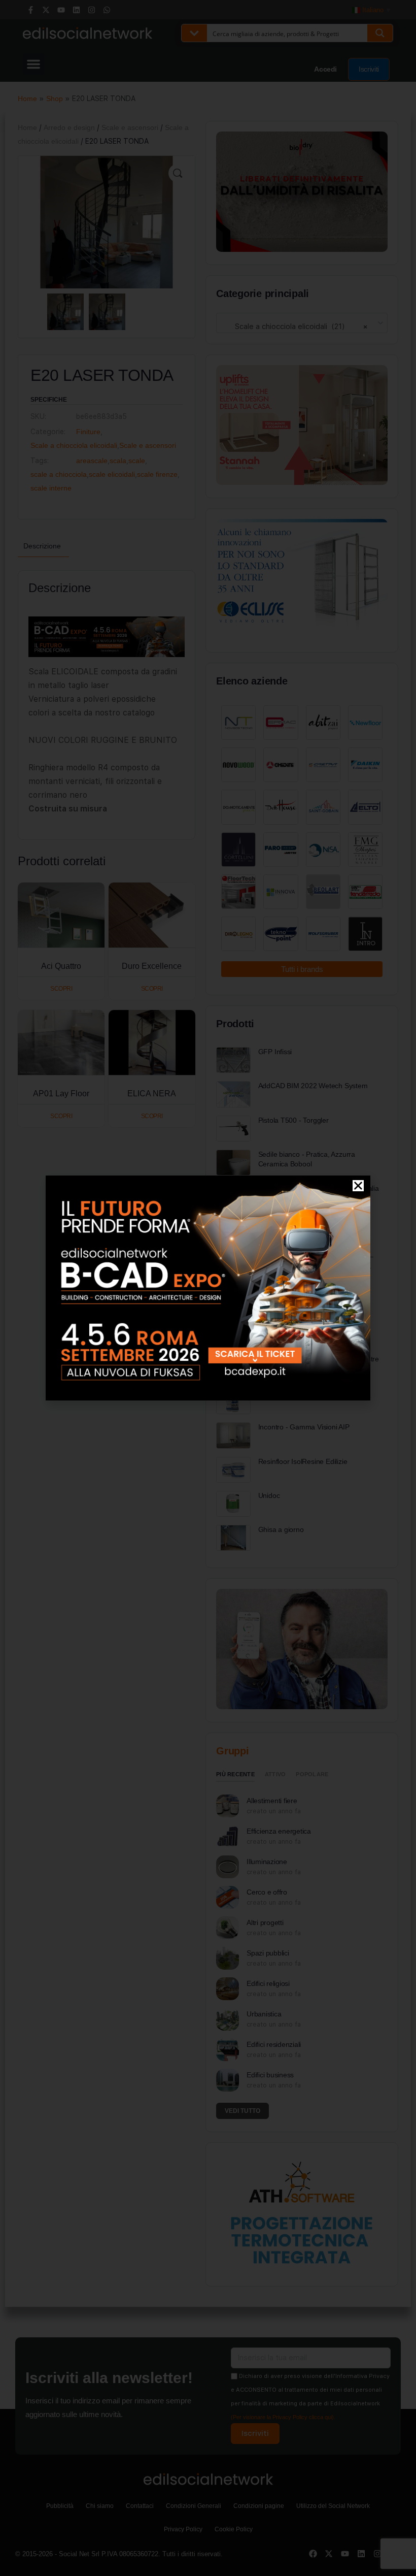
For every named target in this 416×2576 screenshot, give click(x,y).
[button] (358, 1186)
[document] (208, 1288)
